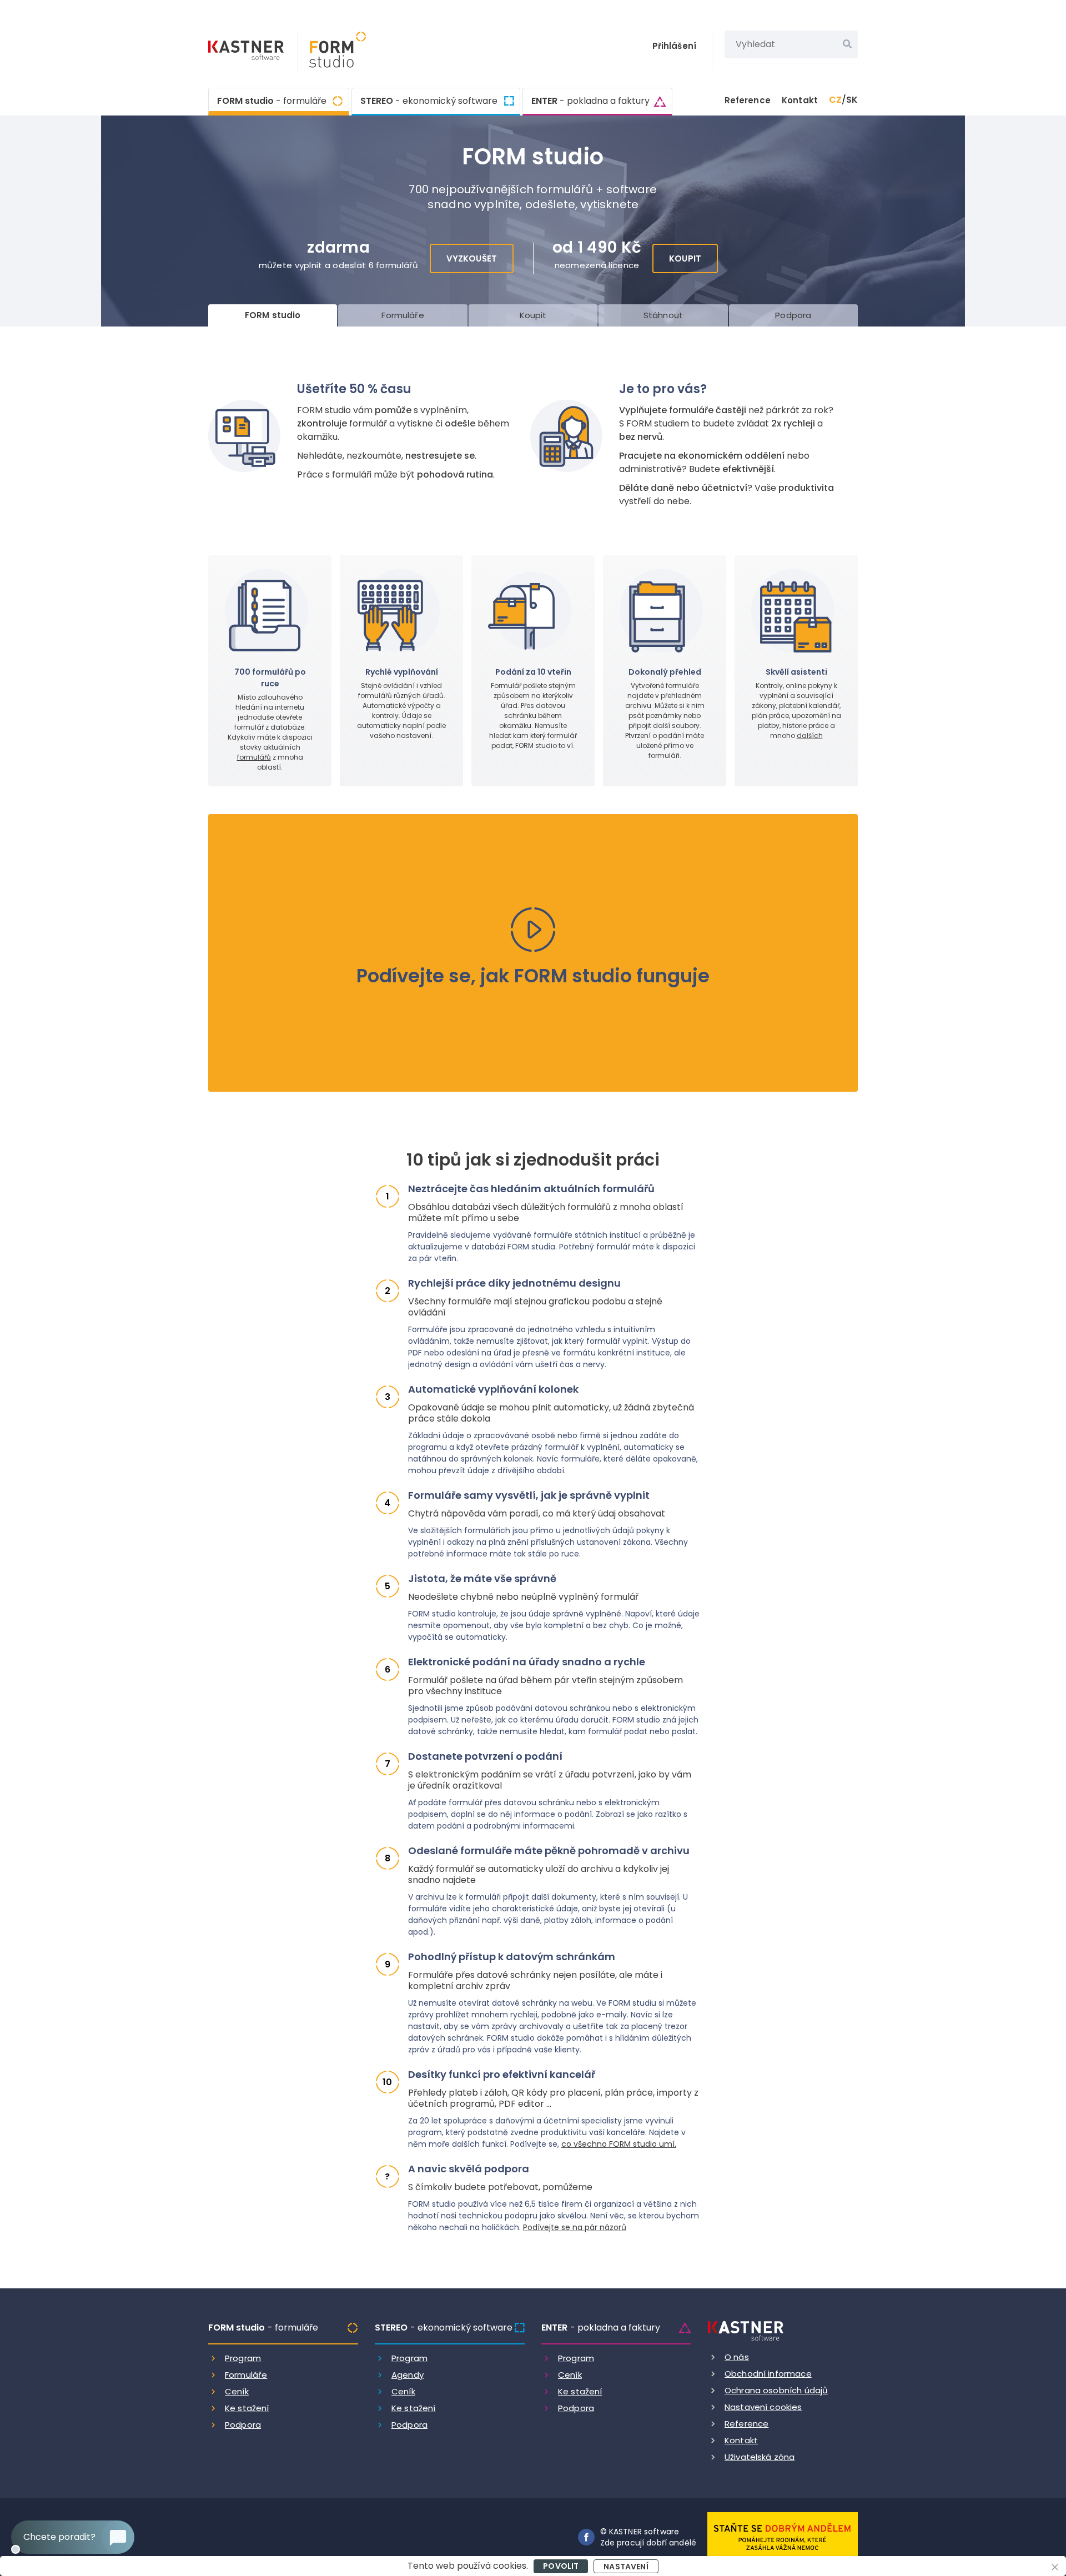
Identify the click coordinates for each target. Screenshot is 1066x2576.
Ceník (237, 2391)
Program (243, 2358)
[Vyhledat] (847, 44)
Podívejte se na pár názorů (575, 2227)
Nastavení (626, 2567)
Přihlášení (675, 46)
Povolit (561, 2566)
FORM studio (272, 101)
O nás (737, 2357)
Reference (748, 100)
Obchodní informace (768, 2374)
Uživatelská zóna (760, 2457)
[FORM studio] (332, 51)
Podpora (243, 2425)
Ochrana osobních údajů (776, 2390)
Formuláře (246, 2375)
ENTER (590, 101)
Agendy (408, 2375)
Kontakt (800, 100)
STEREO (429, 101)
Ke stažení (247, 2408)
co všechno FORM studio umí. (619, 2144)
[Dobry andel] (783, 2536)
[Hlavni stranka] (247, 52)
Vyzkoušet (472, 258)
